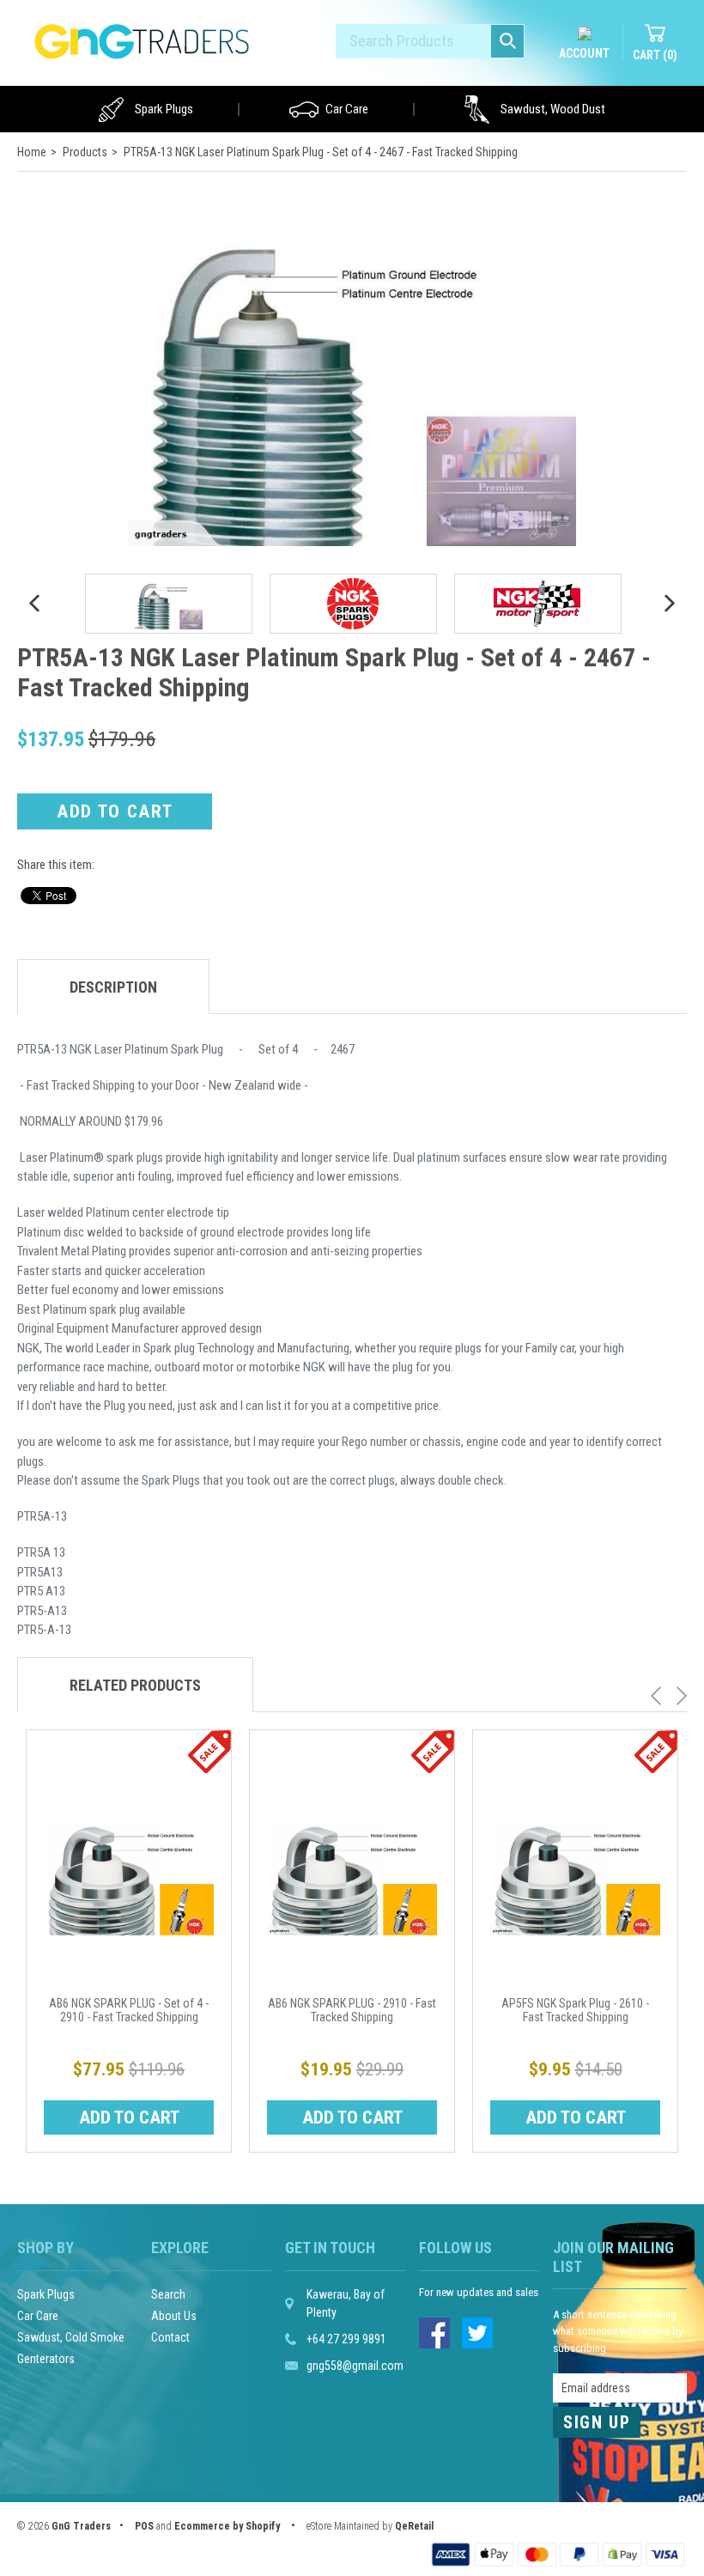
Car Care (347, 109)
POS (144, 2526)
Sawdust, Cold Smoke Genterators (71, 2348)
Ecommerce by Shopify (227, 2526)
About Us (174, 2316)
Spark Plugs (164, 109)
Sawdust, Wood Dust (553, 109)
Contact (170, 2337)
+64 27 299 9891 (346, 2339)
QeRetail (414, 2526)
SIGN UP (597, 2422)
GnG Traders (81, 2526)
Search (168, 2294)
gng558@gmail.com (355, 2366)
